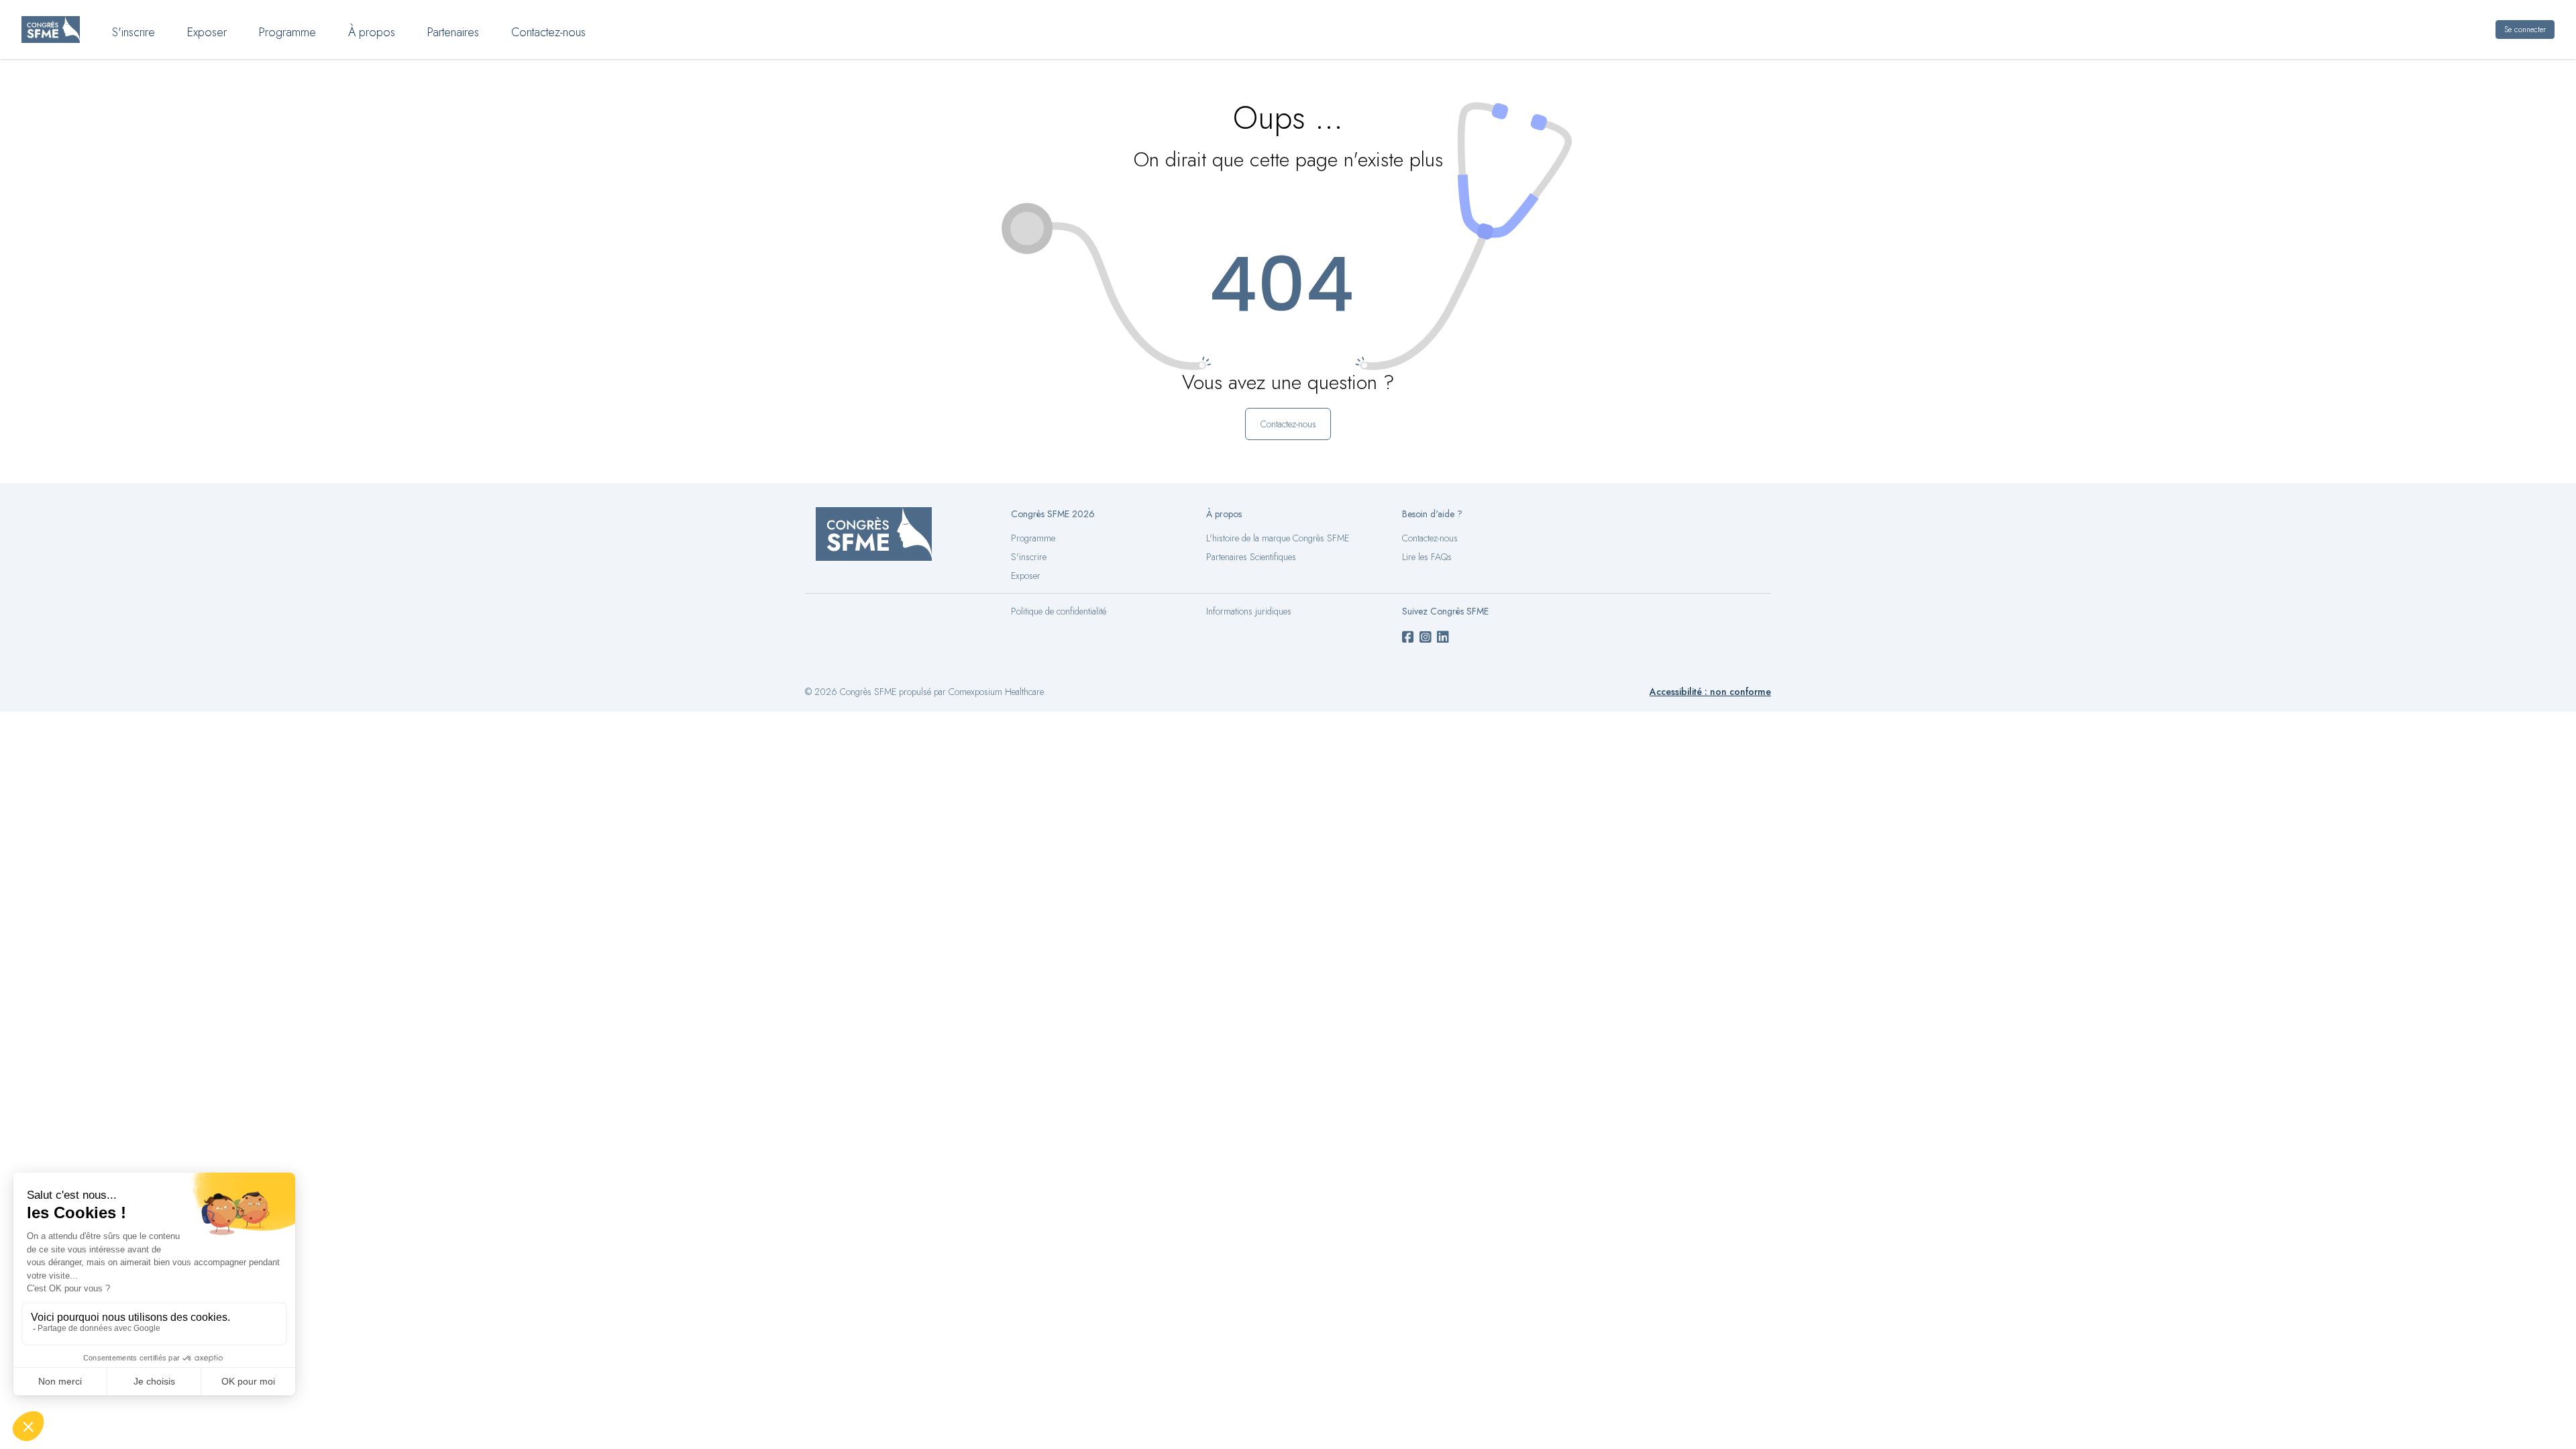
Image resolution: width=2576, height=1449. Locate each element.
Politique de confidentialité (1059, 611)
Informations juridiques (1249, 611)
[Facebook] (1408, 638)
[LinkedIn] (1443, 638)
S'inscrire (133, 32)
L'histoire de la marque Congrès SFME (1278, 538)
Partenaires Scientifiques (1251, 557)
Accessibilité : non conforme (1710, 692)
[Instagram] (1426, 638)
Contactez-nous (548, 32)
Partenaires (453, 32)
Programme (287, 32)
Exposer (207, 32)
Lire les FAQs (1427, 557)
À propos (372, 32)
